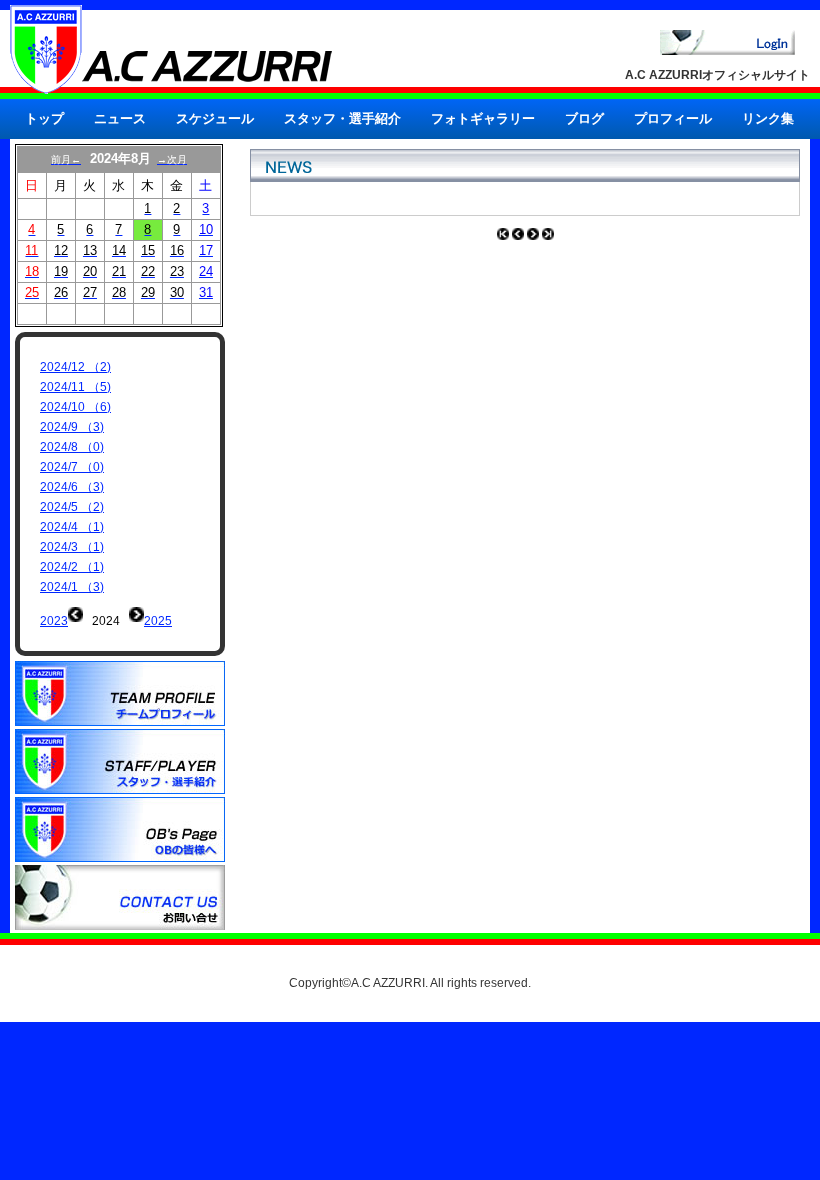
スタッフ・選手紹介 (342, 118)
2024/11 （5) (75, 387)
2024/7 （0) (72, 467)
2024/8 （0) (72, 447)
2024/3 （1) (72, 547)
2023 (54, 621)
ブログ (584, 118)
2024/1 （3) (72, 587)
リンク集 (768, 118)
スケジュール (215, 118)
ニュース (120, 118)
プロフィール (673, 118)
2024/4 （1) (72, 527)
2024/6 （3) (72, 487)
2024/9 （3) (72, 427)
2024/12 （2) (75, 367)
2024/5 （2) (72, 507)
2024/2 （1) (72, 567)
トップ (44, 118)
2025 (158, 621)
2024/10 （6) (75, 407)
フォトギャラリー (483, 118)
